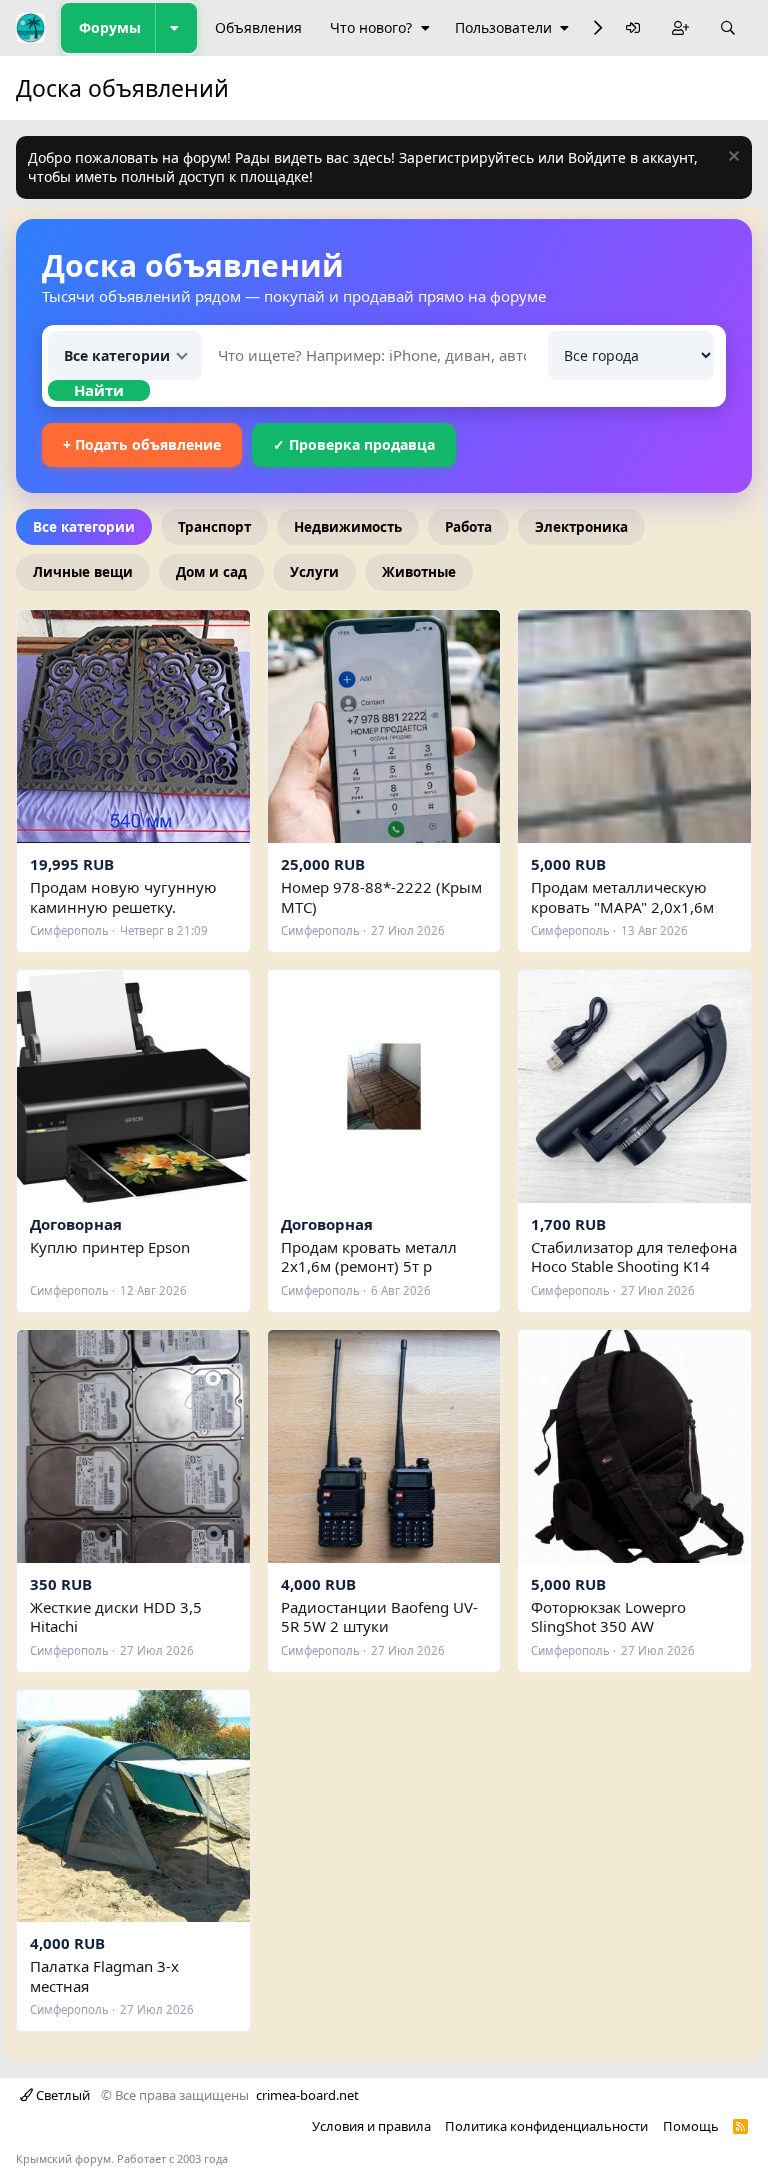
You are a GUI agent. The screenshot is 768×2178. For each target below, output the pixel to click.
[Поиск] (728, 28)
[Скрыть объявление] (731, 158)
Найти (99, 390)
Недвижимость (348, 527)
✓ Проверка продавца (354, 444)
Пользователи (503, 27)
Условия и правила (371, 2126)
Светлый (61, 2095)
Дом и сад (211, 572)
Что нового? (371, 27)
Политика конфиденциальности (546, 2126)
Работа (468, 527)
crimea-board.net (307, 2095)
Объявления (258, 27)
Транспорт (214, 527)
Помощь (691, 2126)
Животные (419, 572)
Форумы (110, 27)
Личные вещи (83, 572)
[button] (176, 28)
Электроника (581, 527)
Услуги (314, 572)
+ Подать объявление (142, 444)
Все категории (84, 527)
